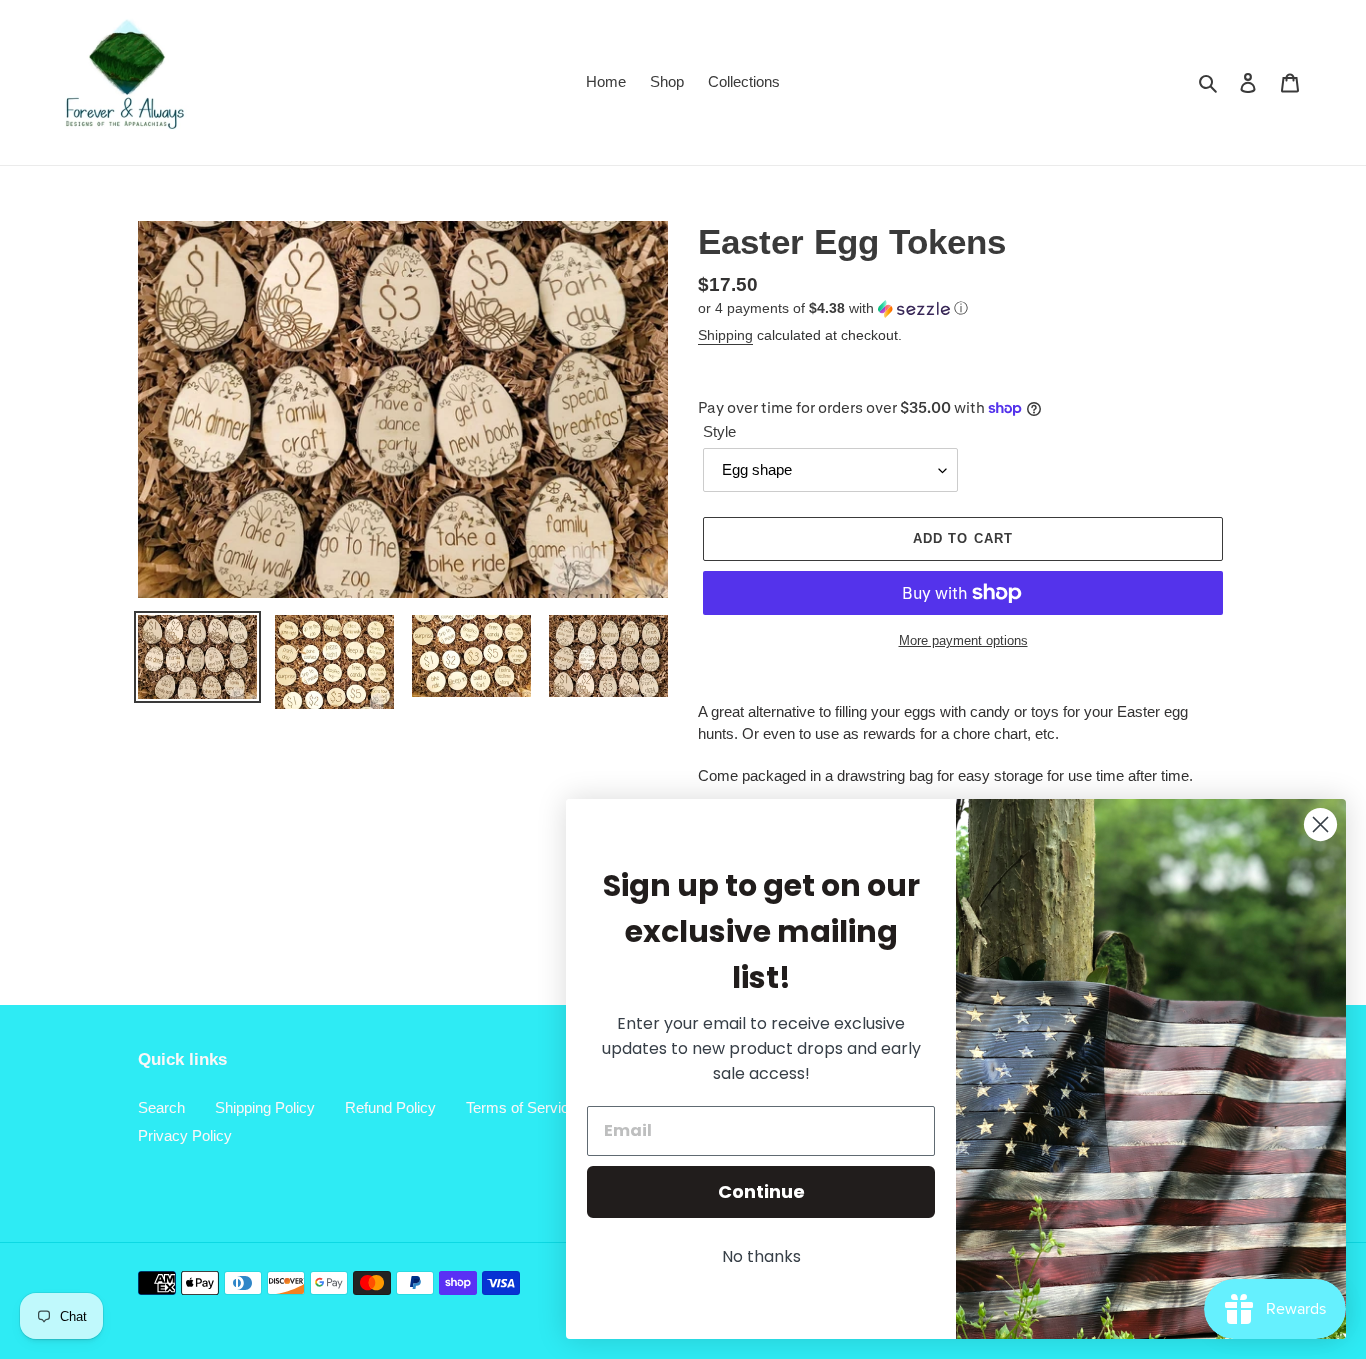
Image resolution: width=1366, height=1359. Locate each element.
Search (161, 1107)
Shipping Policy (265, 1107)
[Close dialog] (1320, 824)
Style (719, 431)
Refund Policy (390, 1107)
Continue (761, 1191)
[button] (833, 308)
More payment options (963, 640)
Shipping (725, 335)
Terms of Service (521, 1107)
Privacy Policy (185, 1135)
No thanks (761, 1256)
